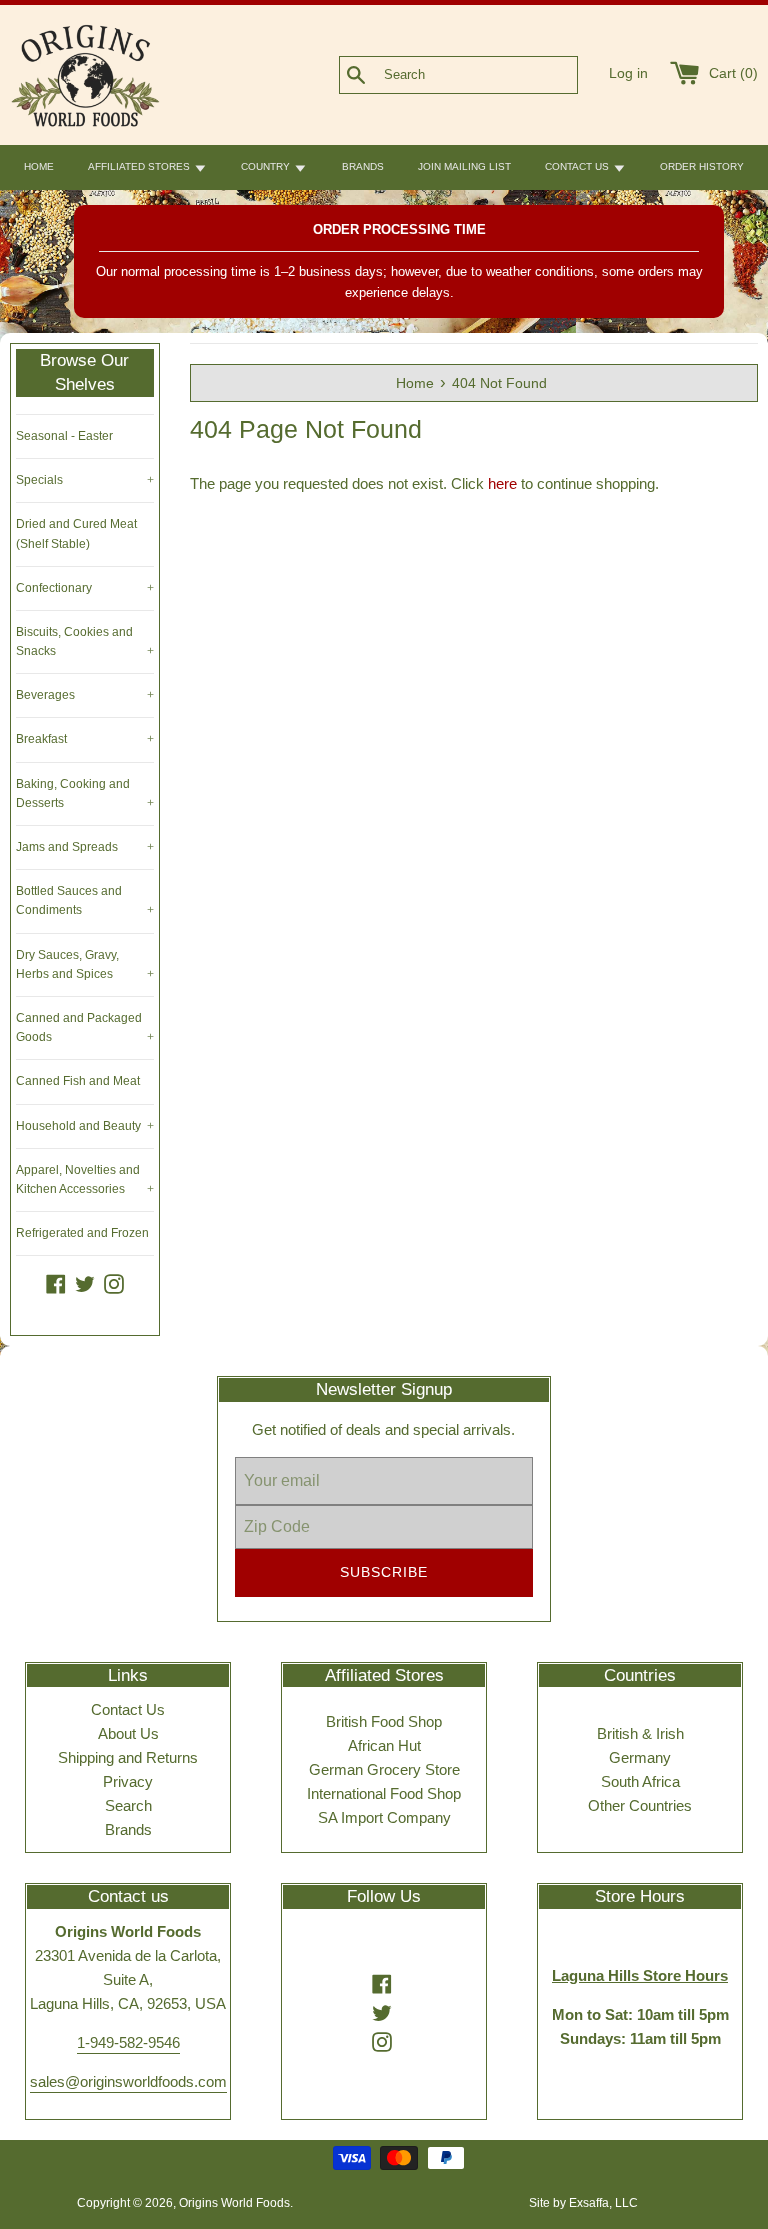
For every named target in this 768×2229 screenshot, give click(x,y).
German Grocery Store (384, 1769)
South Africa (640, 1781)
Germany (640, 1757)
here (502, 483)
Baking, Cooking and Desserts (85, 793)
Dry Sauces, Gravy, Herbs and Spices (85, 964)
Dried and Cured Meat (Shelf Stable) (76, 533)
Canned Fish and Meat (78, 1081)
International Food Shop (384, 1793)
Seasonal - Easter (64, 436)
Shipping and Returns (128, 1757)
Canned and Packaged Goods (85, 1027)
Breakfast (85, 739)
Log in (628, 73)
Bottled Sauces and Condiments (85, 900)
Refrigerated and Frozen (82, 1233)
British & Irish (640, 1733)
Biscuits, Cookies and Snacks (85, 641)
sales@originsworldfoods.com (128, 2081)
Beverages (85, 695)
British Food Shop (384, 1721)
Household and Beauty (85, 1126)
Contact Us (128, 1709)
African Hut (384, 1745)
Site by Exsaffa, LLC (583, 2203)
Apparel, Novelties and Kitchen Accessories (85, 1179)
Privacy (128, 1781)
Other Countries (640, 1805)
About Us (128, 1733)
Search (128, 1805)
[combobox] (491, 75)
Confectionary (85, 588)
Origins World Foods (234, 2203)
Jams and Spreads (85, 847)
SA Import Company (384, 1817)
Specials (85, 480)
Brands (128, 1829)
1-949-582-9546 (128, 2042)
